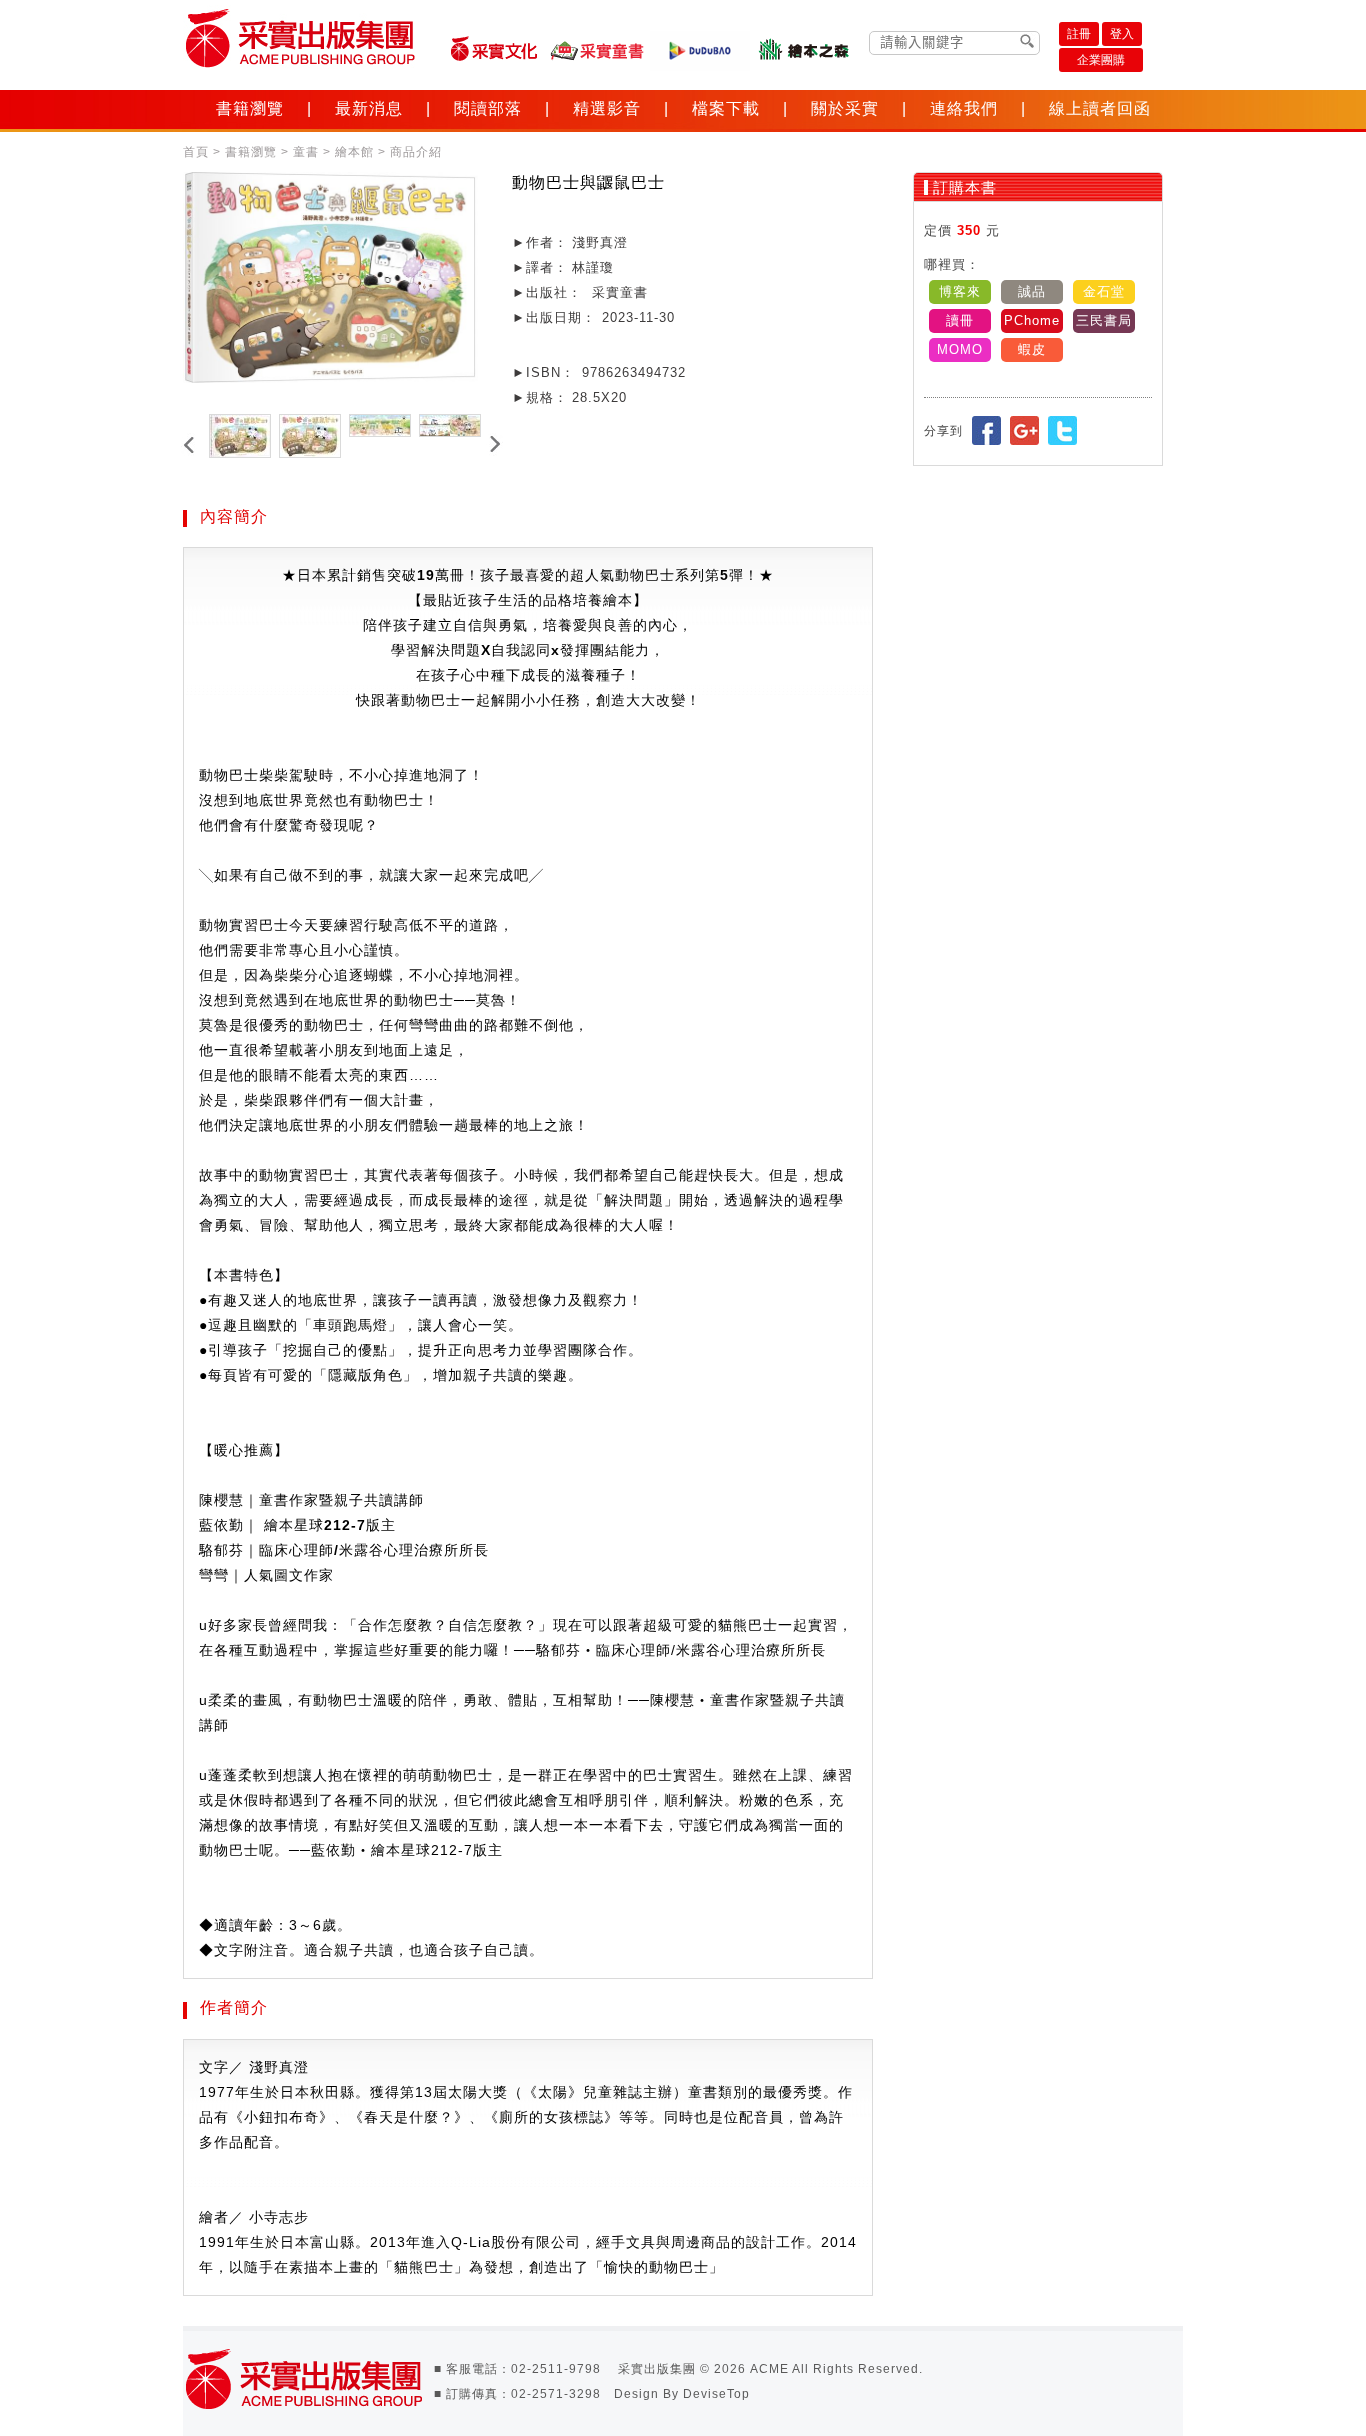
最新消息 (369, 108)
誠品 (1032, 291)
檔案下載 (726, 108)
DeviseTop (716, 2394)
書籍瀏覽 (250, 108)
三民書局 (1104, 320)
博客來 (960, 291)
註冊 (1079, 34)
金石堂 (1104, 291)
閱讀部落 (488, 108)
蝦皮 (1032, 349)
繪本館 (354, 152)
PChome (1032, 320)
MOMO (960, 349)
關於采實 (845, 108)
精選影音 (607, 108)
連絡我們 (964, 108)
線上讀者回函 (1100, 108)
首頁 (196, 152)
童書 (306, 152)
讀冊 (960, 320)
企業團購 (1101, 60)
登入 (1122, 34)
